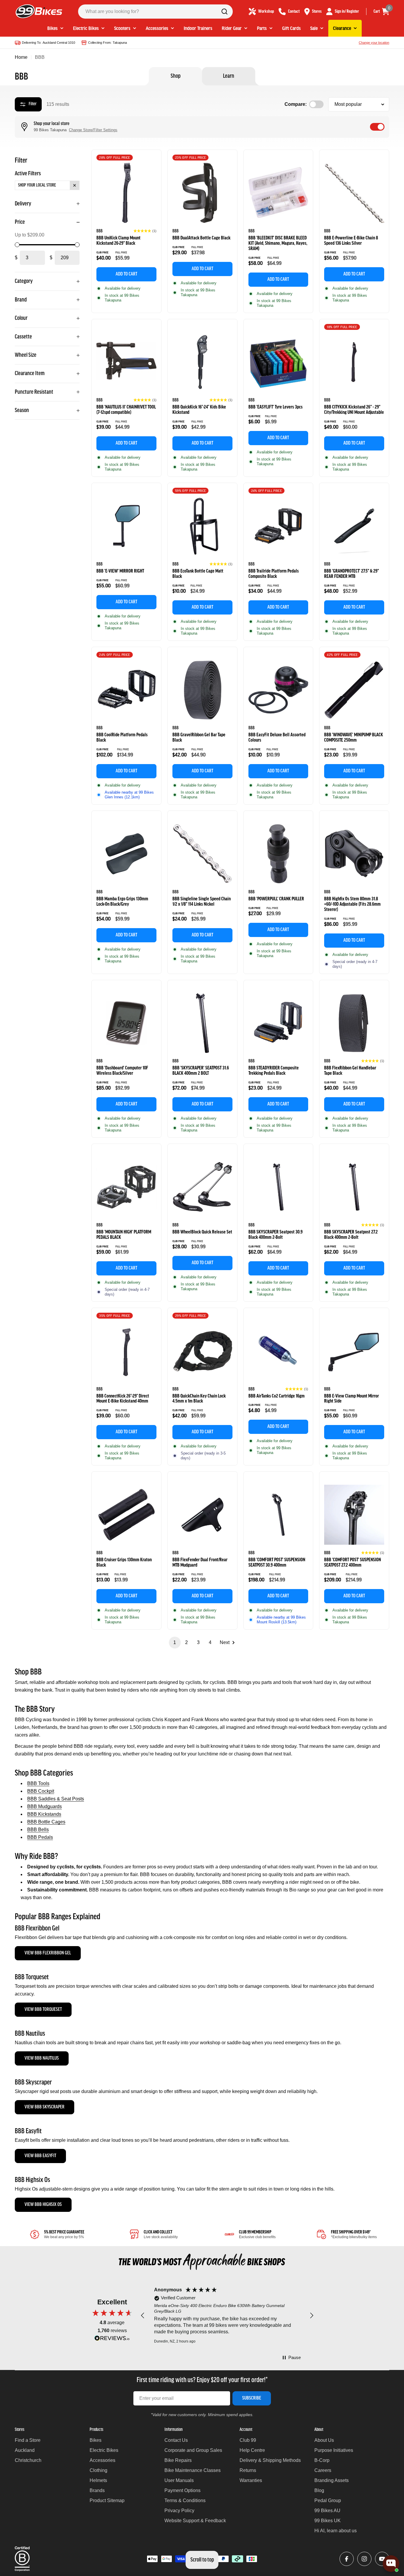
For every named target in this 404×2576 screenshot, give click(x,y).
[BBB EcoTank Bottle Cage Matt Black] (202, 526)
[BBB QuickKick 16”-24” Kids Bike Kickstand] (202, 362)
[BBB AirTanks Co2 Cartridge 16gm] (278, 1351)
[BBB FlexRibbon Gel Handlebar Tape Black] (354, 1023)
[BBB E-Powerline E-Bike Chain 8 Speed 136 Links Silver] (354, 193)
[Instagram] (364, 2559)
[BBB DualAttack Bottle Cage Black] (202, 193)
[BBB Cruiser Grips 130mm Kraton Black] (126, 1515)
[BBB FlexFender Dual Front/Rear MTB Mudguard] (202, 1515)
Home (21, 57)
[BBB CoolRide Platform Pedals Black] (126, 690)
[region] (227, 2316)
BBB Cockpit (41, 1791)
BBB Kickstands (44, 1814)
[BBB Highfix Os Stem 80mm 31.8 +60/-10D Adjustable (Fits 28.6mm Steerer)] (354, 854)
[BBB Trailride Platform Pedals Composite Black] (278, 526)
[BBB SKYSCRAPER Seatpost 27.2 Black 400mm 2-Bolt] (354, 1187)
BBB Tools (38, 1783)
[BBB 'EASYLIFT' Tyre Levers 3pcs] (278, 362)
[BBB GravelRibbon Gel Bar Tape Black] (202, 690)
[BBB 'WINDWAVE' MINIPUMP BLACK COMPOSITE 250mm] (354, 690)
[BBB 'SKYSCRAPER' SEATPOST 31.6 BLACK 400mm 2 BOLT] (202, 1023)
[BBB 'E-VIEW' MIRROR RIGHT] (126, 526)
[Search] (224, 12)
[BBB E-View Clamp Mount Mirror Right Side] (354, 1351)
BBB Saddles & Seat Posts (56, 1799)
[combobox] (155, 12)
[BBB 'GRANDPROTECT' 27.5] (354, 526)
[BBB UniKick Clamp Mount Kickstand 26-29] (126, 193)
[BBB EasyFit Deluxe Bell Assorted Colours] (278, 690)
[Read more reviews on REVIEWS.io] (112, 2340)
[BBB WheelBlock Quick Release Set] (202, 1187)
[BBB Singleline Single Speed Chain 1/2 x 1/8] (202, 854)
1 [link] (175, 1642)
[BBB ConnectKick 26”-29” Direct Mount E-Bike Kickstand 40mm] (126, 1351)
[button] (145, 231)
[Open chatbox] (391, 2564)
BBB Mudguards (45, 1806)
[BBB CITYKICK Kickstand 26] (354, 362)
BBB (100, 231)
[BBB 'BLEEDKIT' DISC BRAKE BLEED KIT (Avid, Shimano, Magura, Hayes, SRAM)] (278, 193)
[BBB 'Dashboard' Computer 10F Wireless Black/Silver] (126, 1023)
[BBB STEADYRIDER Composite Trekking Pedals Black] (278, 1023)
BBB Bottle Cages (46, 1822)
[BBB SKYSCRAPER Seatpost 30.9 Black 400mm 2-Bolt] (278, 1187)
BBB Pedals (40, 1837)
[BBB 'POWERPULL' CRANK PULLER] (278, 854)
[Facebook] (347, 2559)
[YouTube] (382, 2559)
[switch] (377, 127)
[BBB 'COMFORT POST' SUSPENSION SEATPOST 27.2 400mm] (354, 1515)
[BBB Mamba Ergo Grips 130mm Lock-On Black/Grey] (126, 854)
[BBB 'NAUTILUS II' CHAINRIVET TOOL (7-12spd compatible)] (126, 362)
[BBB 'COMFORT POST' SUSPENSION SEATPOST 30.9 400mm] (278, 1515)
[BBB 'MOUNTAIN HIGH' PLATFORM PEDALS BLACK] (126, 1187)
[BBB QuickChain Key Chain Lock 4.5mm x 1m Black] (202, 1351)
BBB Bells (38, 1830)
